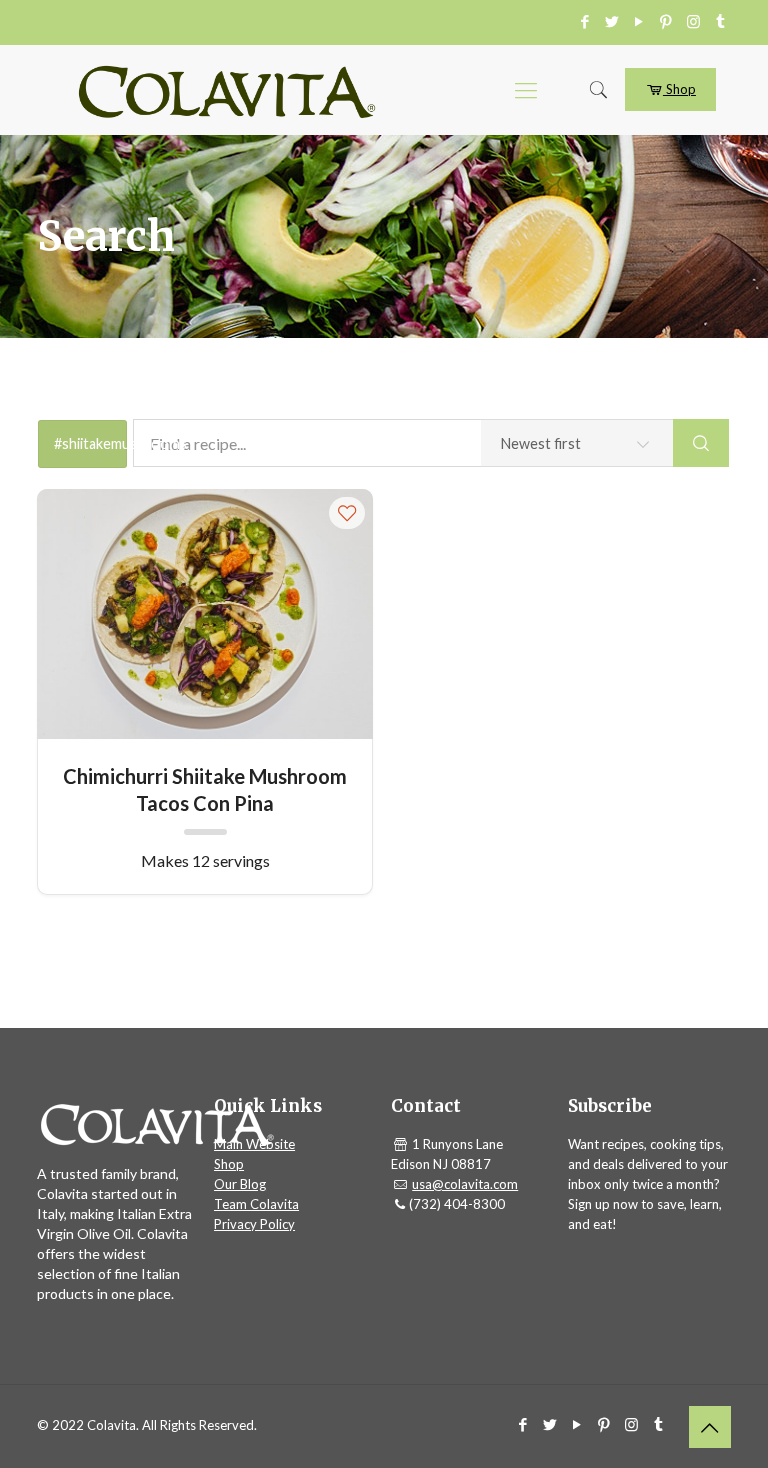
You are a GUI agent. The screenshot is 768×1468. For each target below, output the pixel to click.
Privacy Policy (254, 1224)
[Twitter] (612, 21)
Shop (679, 89)
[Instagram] (693, 21)
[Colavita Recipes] (227, 90)
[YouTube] (639, 21)
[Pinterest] (666, 21)
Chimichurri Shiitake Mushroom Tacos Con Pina (205, 788)
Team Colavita (256, 1204)
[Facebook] (585, 21)
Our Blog (240, 1184)
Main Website (254, 1144)
